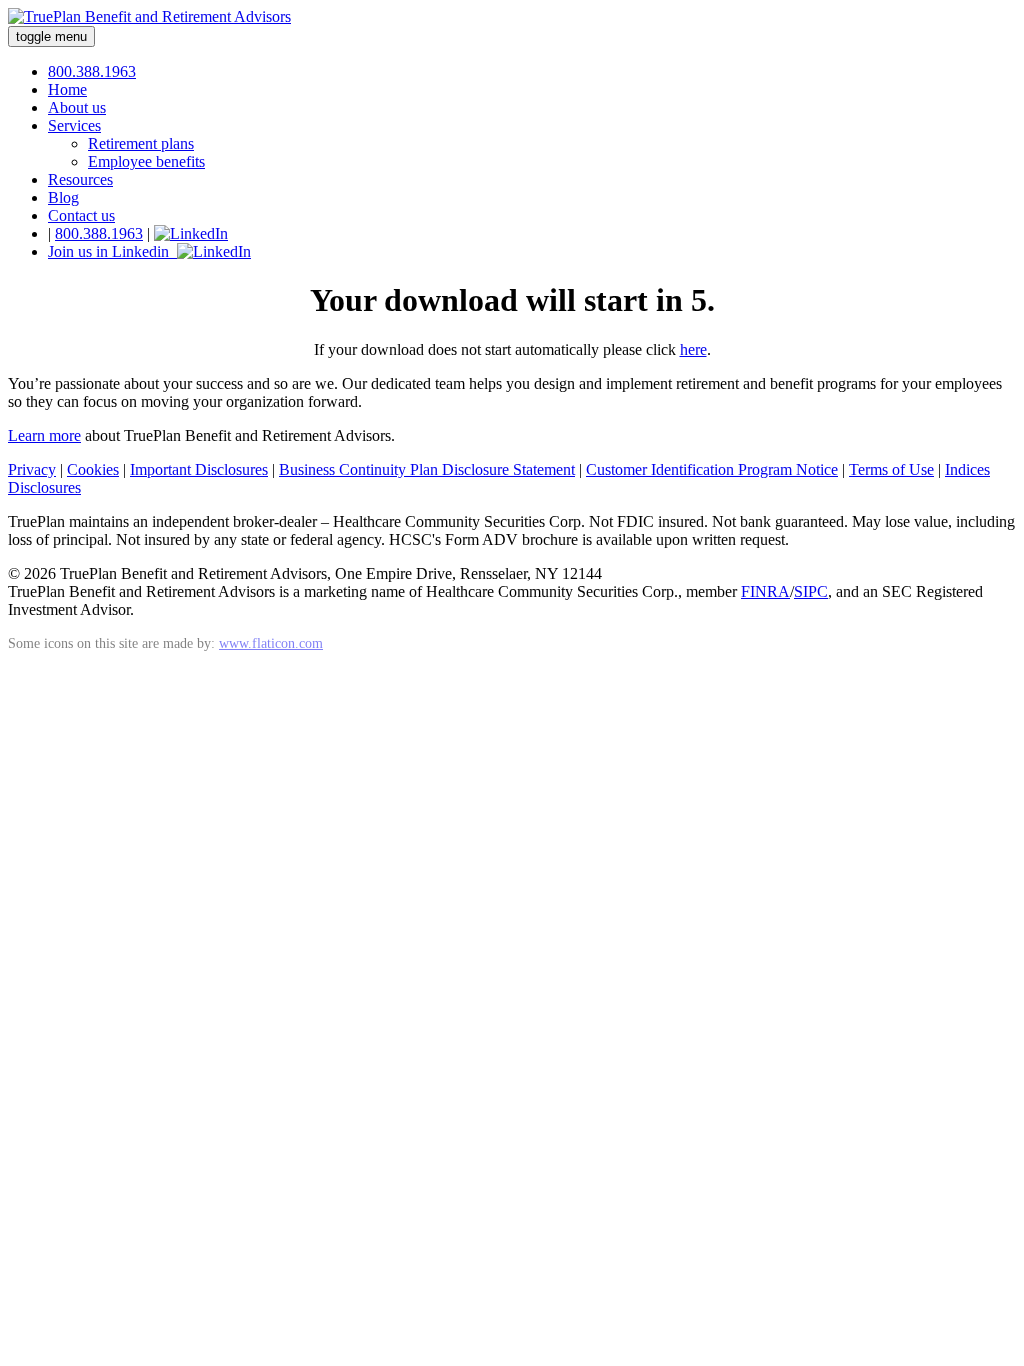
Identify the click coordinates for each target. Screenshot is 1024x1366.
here (693, 349)
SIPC (811, 591)
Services (74, 125)
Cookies (93, 469)
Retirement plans (141, 143)
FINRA (765, 591)
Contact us (81, 215)
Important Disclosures (199, 469)
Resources (80, 179)
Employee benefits (146, 161)
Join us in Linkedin (112, 251)
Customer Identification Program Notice (712, 469)
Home (67, 89)
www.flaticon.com (271, 643)
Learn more (44, 435)
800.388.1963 (92, 71)
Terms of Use (891, 469)
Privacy (32, 469)
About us (77, 107)
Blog (63, 197)
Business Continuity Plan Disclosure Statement (427, 469)
